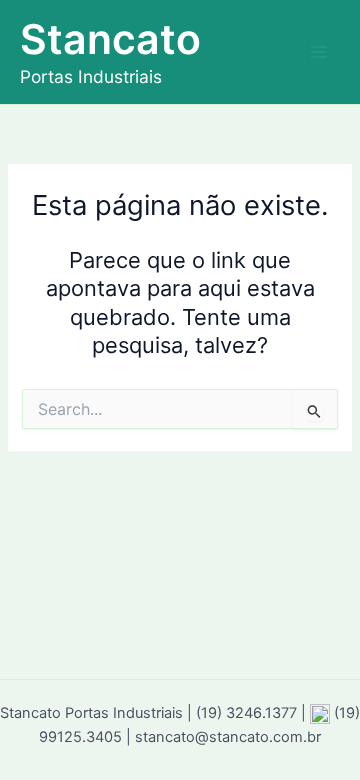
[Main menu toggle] (319, 52)
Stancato (110, 39)
